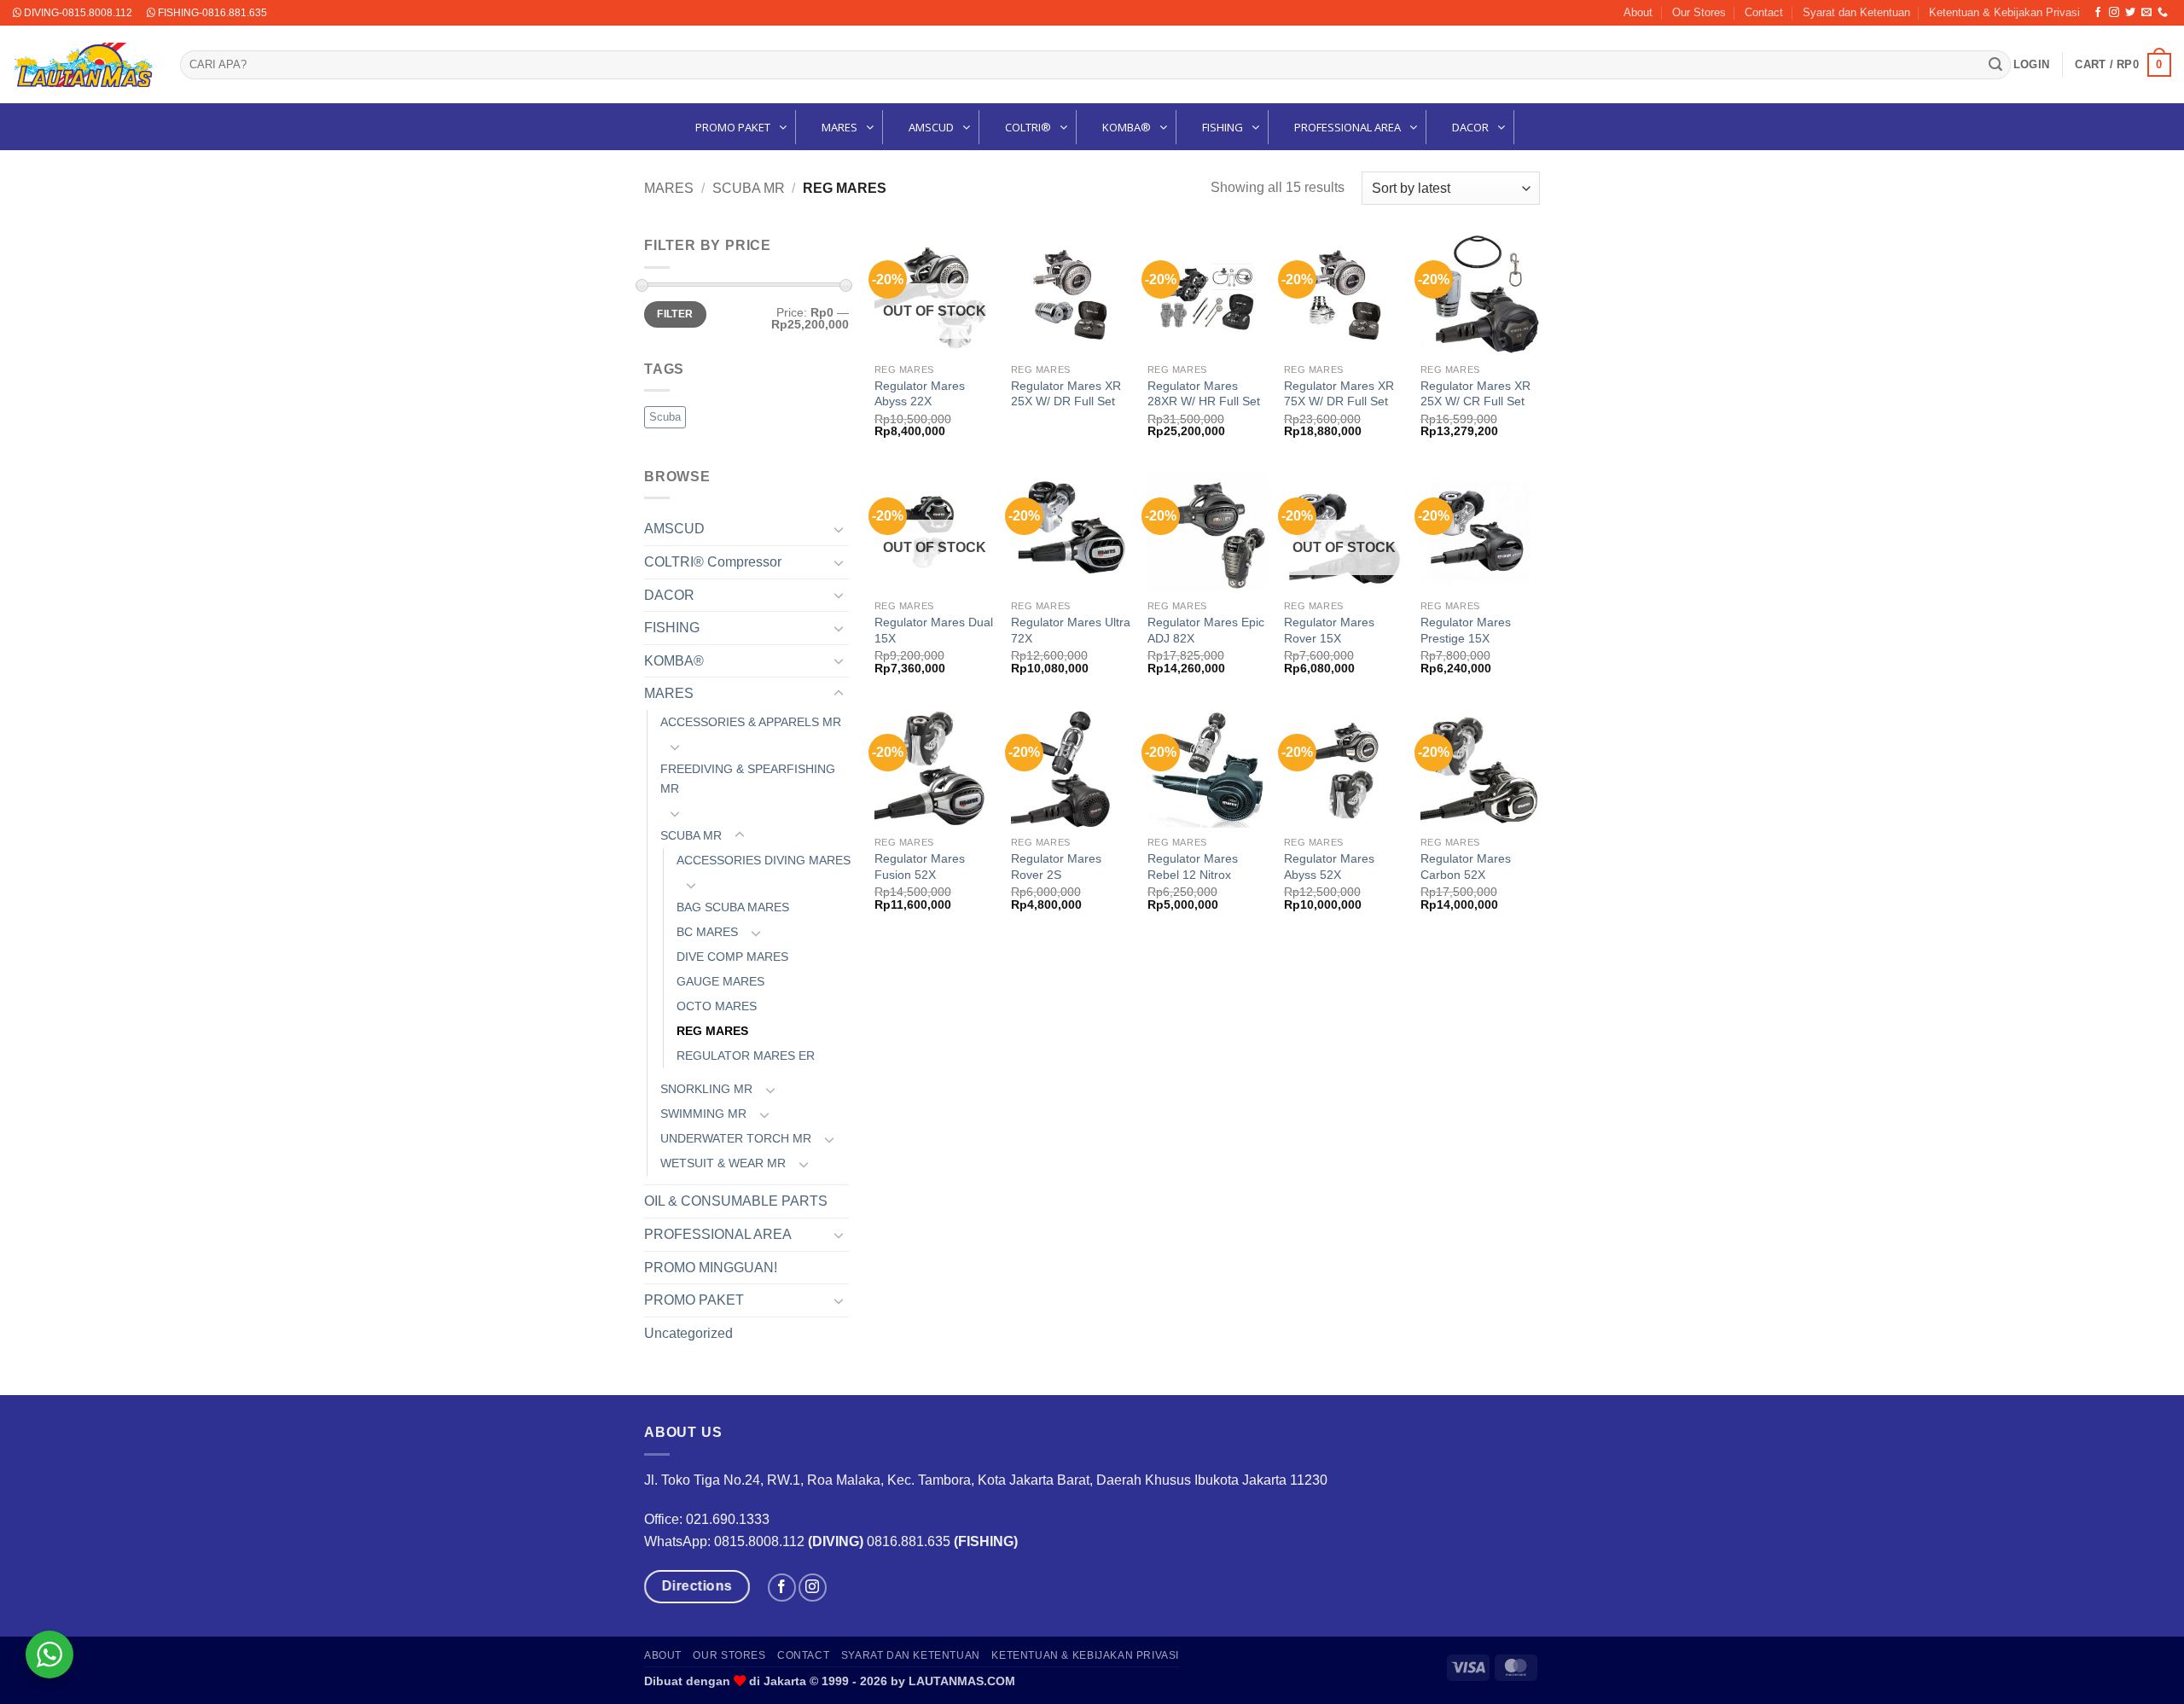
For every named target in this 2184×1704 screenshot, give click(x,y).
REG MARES (712, 1031)
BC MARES (707, 932)
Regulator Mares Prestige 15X (1466, 630)
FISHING (672, 628)
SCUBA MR (749, 188)
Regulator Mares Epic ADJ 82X (1206, 630)
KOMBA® (674, 661)
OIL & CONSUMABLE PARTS (736, 1201)
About (1638, 12)
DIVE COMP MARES (732, 957)
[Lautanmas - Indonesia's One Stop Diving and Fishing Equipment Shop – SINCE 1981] (84, 65)
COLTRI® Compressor (713, 562)
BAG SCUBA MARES (733, 907)
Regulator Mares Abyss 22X (920, 394)
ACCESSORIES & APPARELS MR (751, 722)
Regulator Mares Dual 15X (934, 630)
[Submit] (1995, 65)
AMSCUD (674, 529)
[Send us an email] (2146, 13)
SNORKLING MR (706, 1089)
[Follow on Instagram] (2114, 13)
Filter (675, 314)
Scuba (665, 417)
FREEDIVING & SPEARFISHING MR (748, 779)
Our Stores (1699, 12)
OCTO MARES (717, 1006)
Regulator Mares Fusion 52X (920, 867)
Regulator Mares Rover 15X (1329, 630)
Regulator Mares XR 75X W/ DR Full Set (1339, 394)
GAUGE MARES (720, 981)
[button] (2031, 65)
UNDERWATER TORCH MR (736, 1138)
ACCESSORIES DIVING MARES (764, 860)
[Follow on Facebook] (2098, 13)
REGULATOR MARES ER (746, 1056)
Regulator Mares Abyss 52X (1329, 867)
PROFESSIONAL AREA (718, 1234)
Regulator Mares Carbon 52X (1466, 867)
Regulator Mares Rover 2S (1056, 867)
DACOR (669, 595)
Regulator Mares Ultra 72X (1071, 630)
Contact (1764, 12)
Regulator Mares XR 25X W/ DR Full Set (1066, 394)
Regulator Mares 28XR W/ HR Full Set (1204, 394)
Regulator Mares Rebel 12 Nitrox (1193, 867)
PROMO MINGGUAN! (711, 1268)
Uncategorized (688, 1333)
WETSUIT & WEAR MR (723, 1163)
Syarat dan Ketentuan (1856, 12)
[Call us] (2163, 13)
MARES (669, 188)
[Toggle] (839, 529)
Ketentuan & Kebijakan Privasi (2004, 12)
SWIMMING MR (703, 1114)
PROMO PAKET (694, 1300)
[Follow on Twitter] (2130, 13)
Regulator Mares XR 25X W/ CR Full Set (1475, 394)
